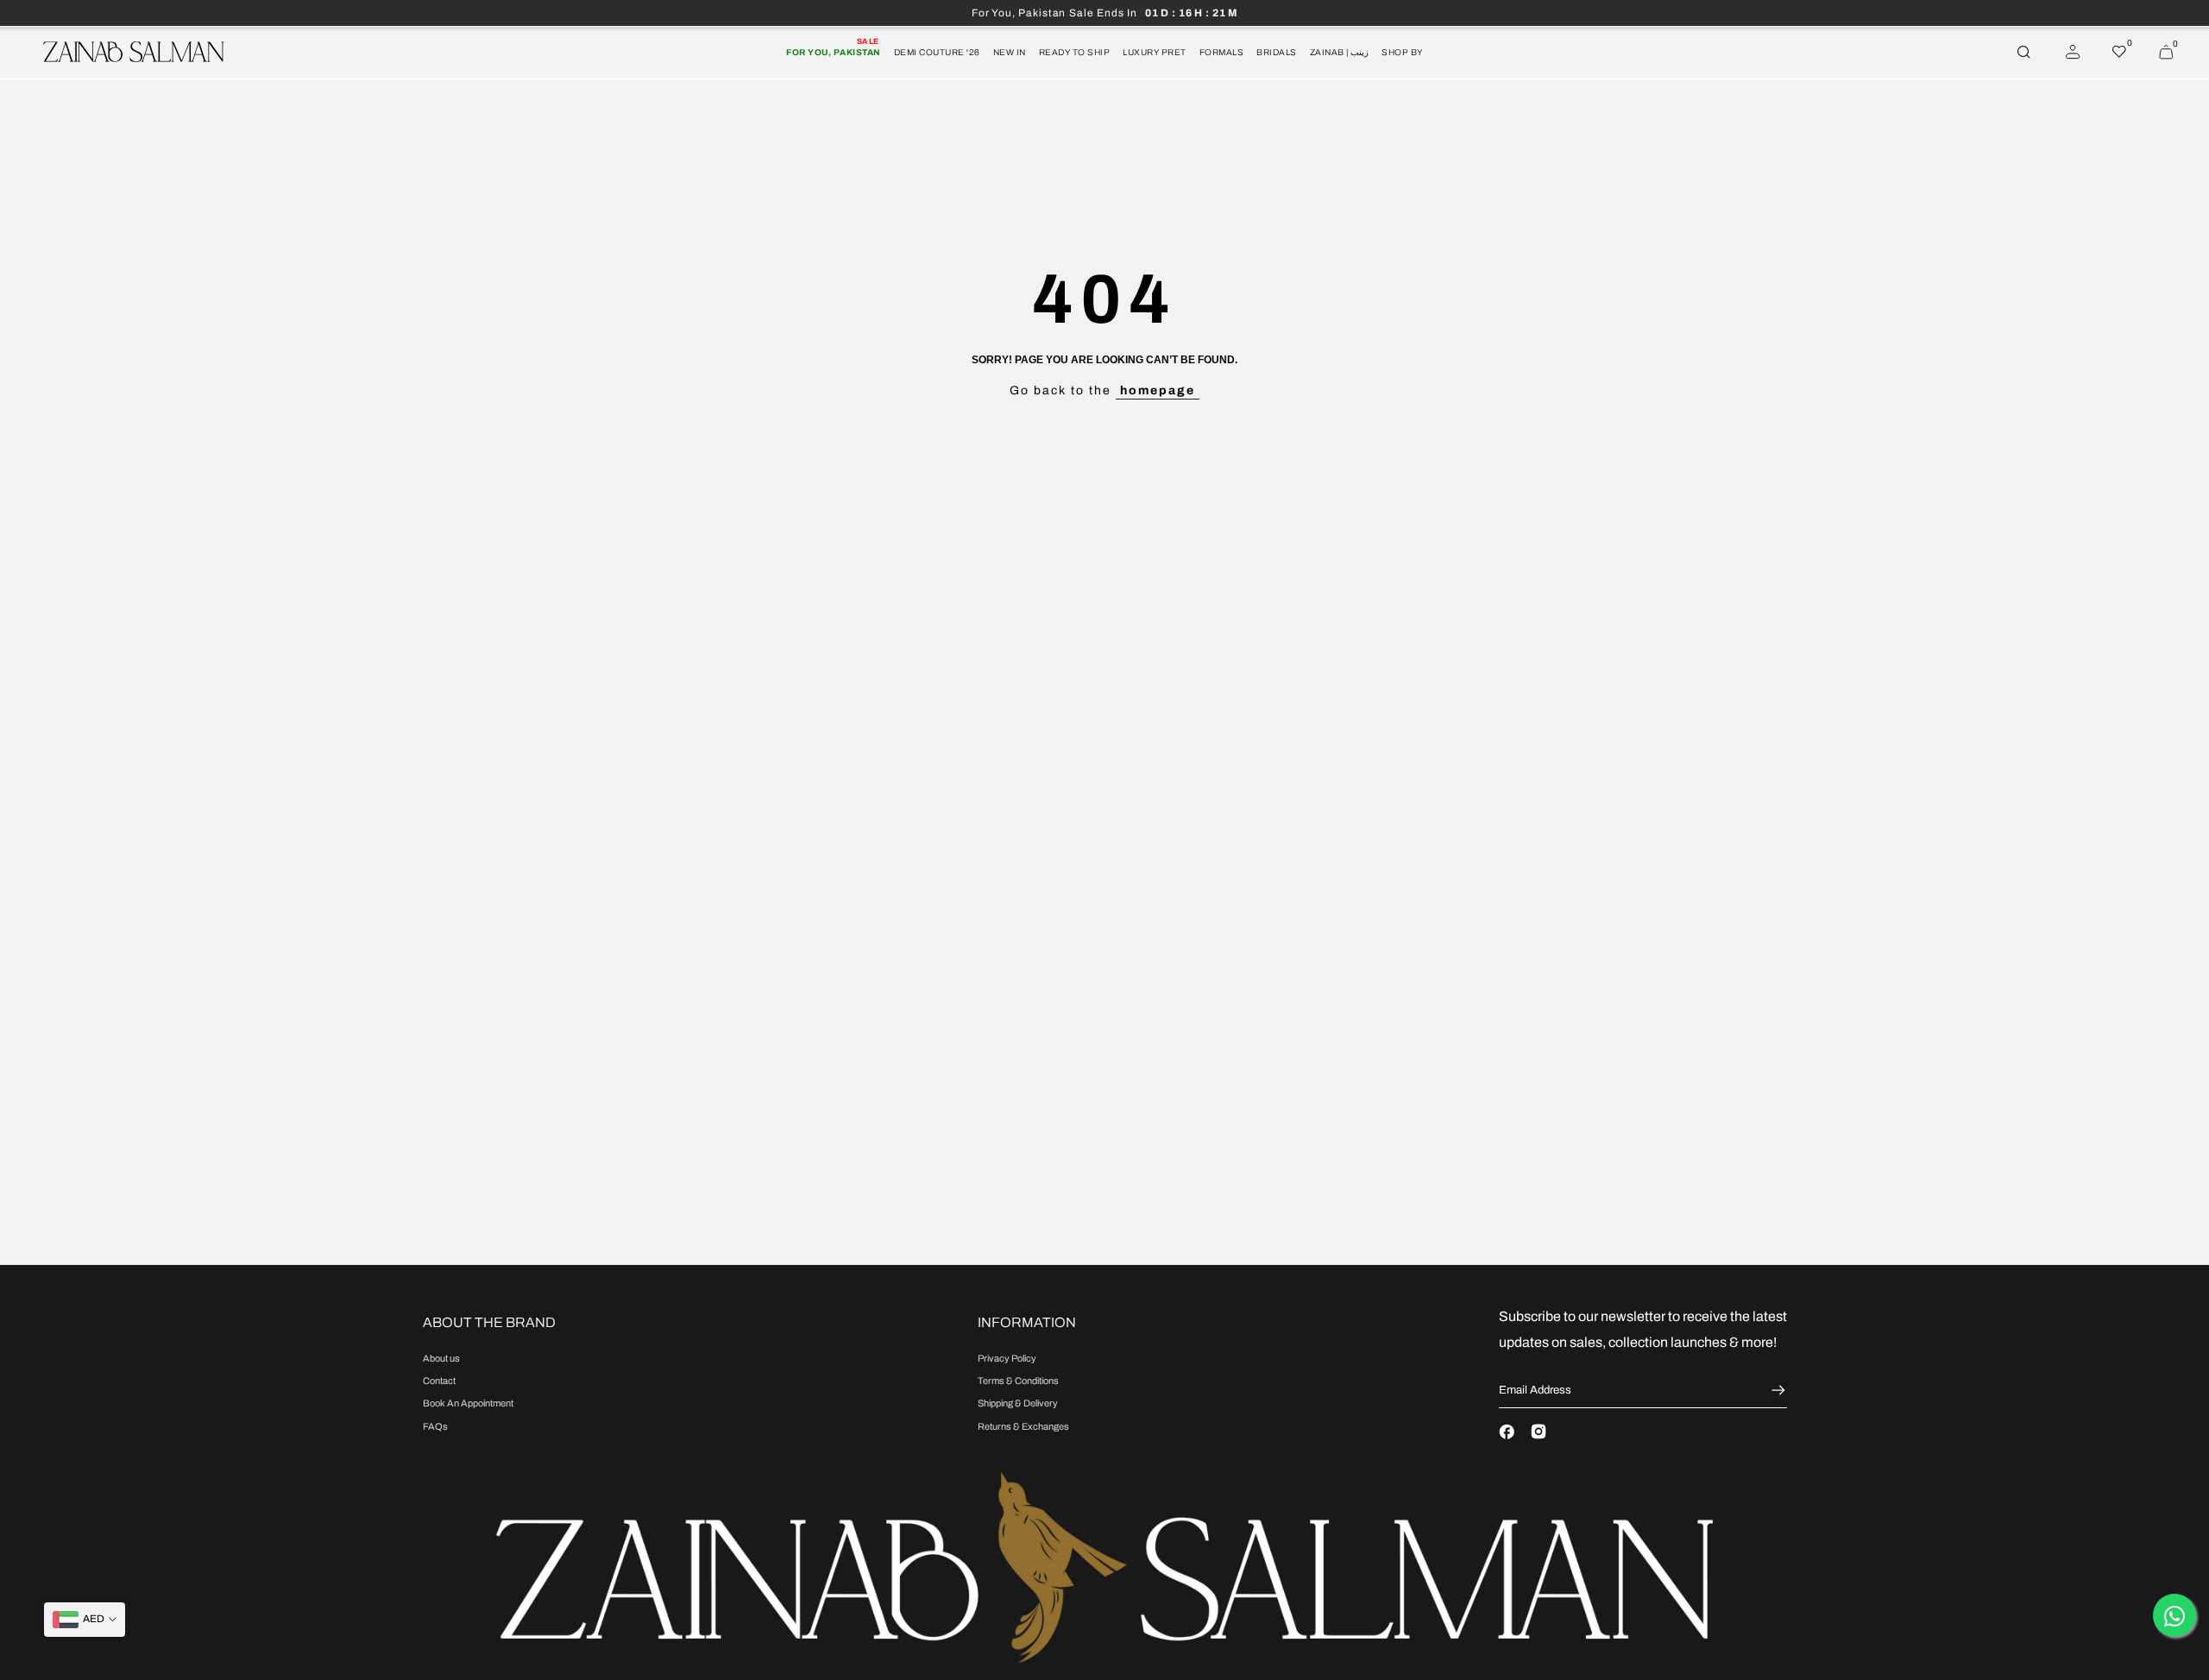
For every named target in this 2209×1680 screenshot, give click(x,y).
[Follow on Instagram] (1539, 1431)
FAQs (435, 1426)
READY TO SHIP (1075, 52)
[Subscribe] (1776, 1390)
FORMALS (1222, 52)
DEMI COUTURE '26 (937, 52)
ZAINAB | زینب (1340, 52)
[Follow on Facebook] (1507, 1431)
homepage (1158, 390)
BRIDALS (1277, 52)
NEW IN (1010, 52)
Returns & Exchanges (1023, 1426)
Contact (439, 1381)
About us (441, 1358)
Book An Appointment (468, 1403)
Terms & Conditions (1018, 1381)
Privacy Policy (1007, 1358)
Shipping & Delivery (1018, 1403)
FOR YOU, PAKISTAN (834, 51)
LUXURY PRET (1155, 52)
